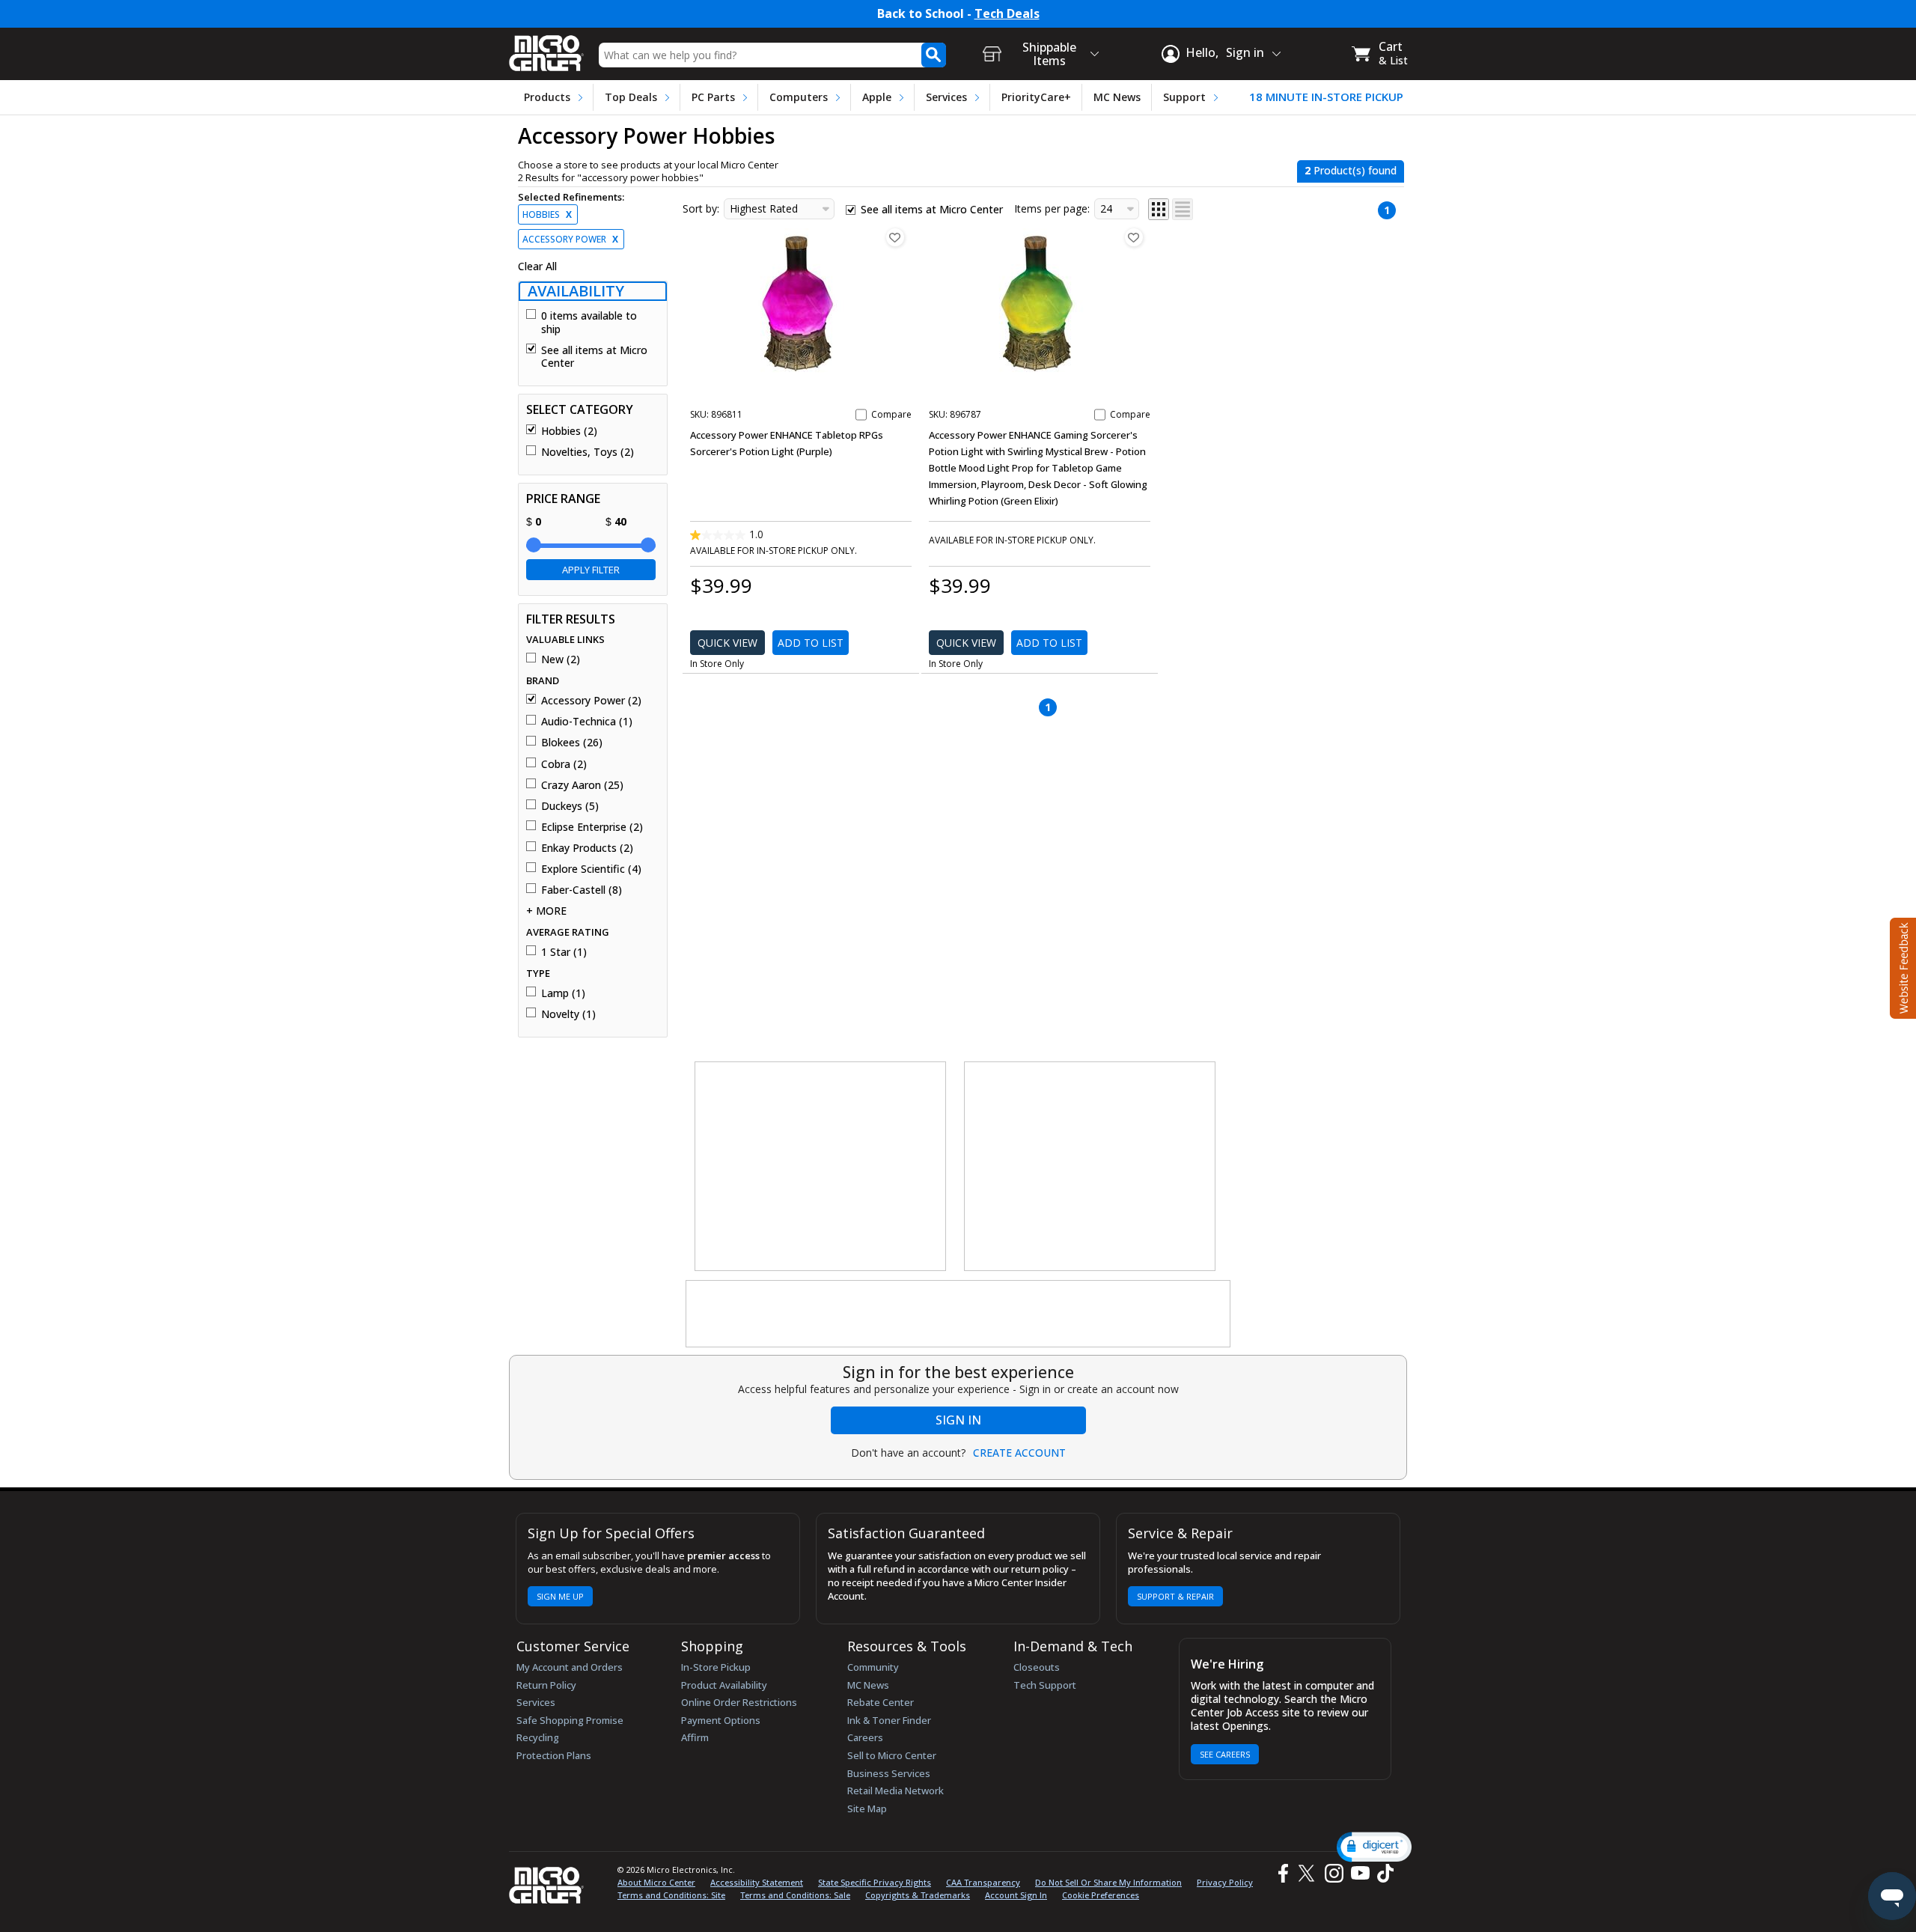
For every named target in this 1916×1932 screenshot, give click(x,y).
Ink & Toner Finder (889, 1720)
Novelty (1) (568, 1014)
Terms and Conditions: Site (671, 1895)
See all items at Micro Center (594, 357)
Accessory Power (570, 239)
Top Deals (631, 97)
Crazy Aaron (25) (582, 785)
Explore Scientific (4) (591, 869)
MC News (1117, 97)
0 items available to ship (589, 322)
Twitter (1309, 1873)
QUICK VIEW (727, 643)
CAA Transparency (983, 1882)
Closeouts (1037, 1667)
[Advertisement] (821, 1167)
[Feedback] (1901, 966)
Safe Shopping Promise (570, 1720)
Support (1184, 97)
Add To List (811, 643)
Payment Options (721, 1720)
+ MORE (546, 911)
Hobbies (547, 214)
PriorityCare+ (1036, 97)
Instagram (1333, 1873)
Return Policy (546, 1685)
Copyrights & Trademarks (918, 1895)
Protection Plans (554, 1755)
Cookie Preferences (1101, 1895)
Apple (877, 97)
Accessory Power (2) (591, 701)
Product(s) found (1351, 170)
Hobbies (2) (569, 431)
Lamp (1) (563, 993)
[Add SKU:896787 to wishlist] (1134, 237)
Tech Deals (1007, 14)
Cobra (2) (564, 764)
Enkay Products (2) (587, 848)
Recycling (538, 1737)
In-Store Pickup (716, 1667)
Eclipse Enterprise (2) (592, 827)
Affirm (695, 1737)
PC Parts (713, 97)
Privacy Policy (1225, 1882)
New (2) (561, 659)
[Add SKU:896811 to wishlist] (895, 237)
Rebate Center (881, 1702)
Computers (799, 97)
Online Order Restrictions (739, 1702)
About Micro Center (656, 1882)
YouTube (1360, 1873)
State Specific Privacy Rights (875, 1882)
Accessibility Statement (757, 1882)
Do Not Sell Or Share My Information (1108, 1882)
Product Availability (724, 1685)
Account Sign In (1016, 1895)
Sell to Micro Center (892, 1755)
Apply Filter (591, 570)
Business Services (889, 1773)
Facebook (1281, 1873)
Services (946, 97)
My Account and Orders (570, 1667)
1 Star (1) (564, 952)
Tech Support (1045, 1685)
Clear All (537, 266)
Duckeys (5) (570, 806)
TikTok (1382, 1873)
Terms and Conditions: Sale (795, 1895)
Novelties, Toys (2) (588, 452)
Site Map (867, 1808)
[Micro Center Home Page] (546, 48)
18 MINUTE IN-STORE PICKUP (1326, 97)
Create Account (1019, 1453)
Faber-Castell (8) (582, 890)
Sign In (958, 1420)
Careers (865, 1737)
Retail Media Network (896, 1791)
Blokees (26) (572, 743)
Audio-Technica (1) (587, 722)
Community (873, 1667)
